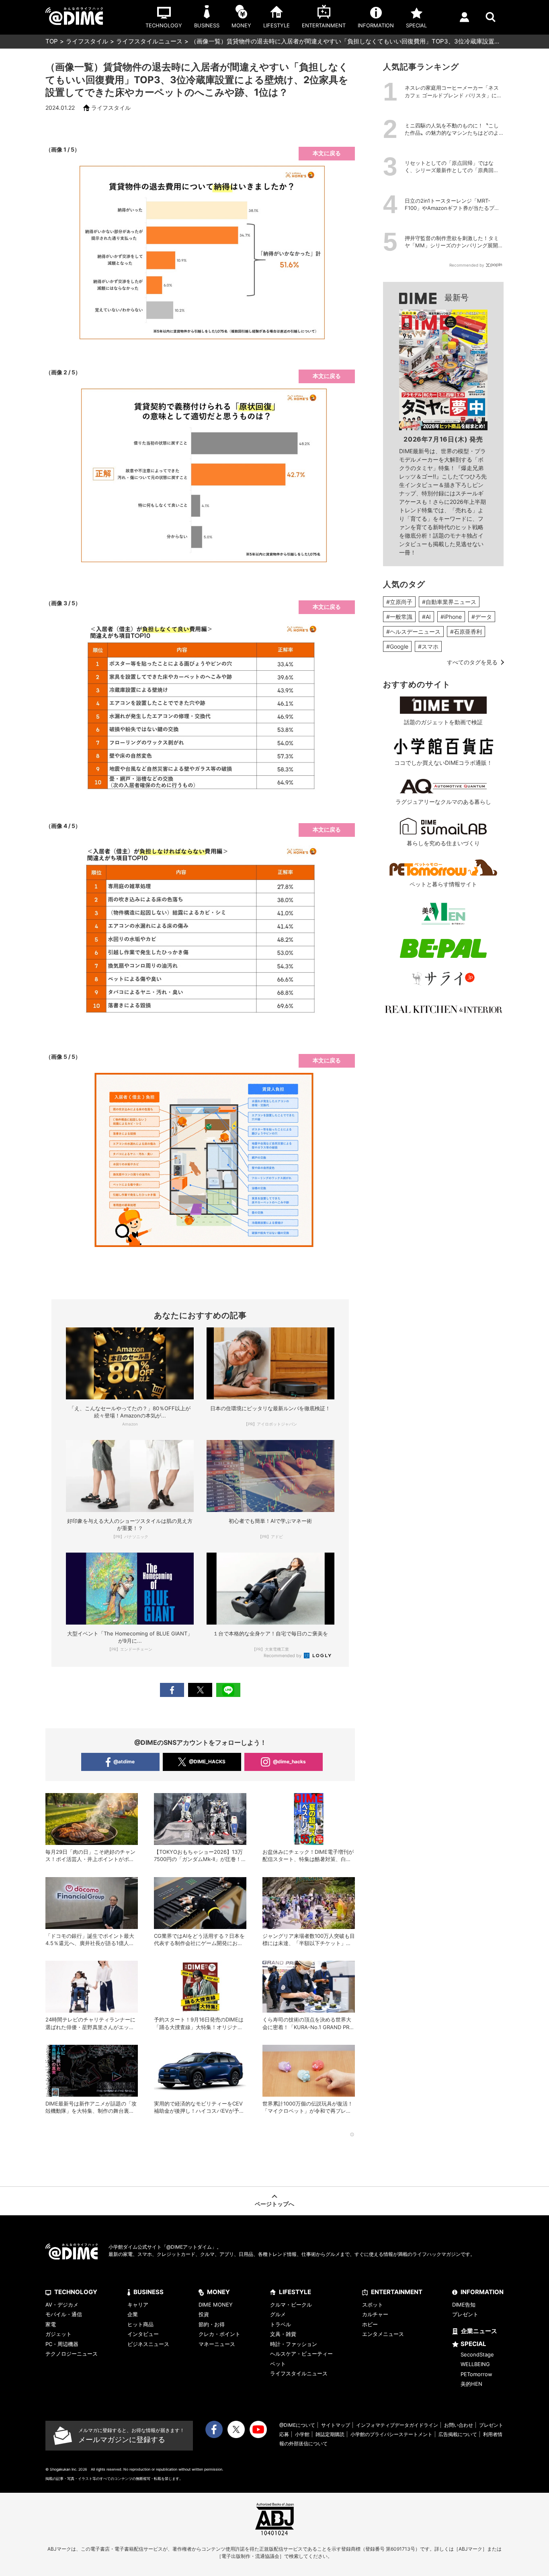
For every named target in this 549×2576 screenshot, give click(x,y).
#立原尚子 (399, 602)
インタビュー (143, 2334)
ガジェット (58, 2334)
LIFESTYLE (295, 2292)
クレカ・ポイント (219, 2334)
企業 (133, 2314)
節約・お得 (212, 2324)
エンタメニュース (383, 2334)
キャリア (138, 2305)
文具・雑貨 (283, 2334)
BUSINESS (149, 2292)
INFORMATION (482, 2292)
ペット (278, 2364)
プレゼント (465, 2314)
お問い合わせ (459, 2425)
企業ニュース (479, 2331)
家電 (51, 2324)
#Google (397, 646)
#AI (426, 617)
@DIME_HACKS (207, 1761)
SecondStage (477, 2354)
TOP (52, 41)
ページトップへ (274, 2204)
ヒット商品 (140, 2324)
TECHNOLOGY (76, 2292)
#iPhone (451, 617)
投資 (204, 2314)
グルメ (278, 2314)
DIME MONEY (216, 2305)
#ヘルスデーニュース (413, 632)
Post (200, 1690)
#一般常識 (399, 617)
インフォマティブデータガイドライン (397, 2425)
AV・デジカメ (62, 2305)
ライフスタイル (87, 41)
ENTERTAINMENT (397, 2292)
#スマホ (428, 646)
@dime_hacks (289, 1761)
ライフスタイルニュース (149, 41)
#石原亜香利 (466, 632)
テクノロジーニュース (72, 2354)
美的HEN (471, 2384)
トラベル (281, 2324)
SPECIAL (473, 2344)
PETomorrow (476, 2374)
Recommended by (283, 1656)
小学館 (302, 2434)
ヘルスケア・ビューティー (301, 2354)
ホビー (370, 2324)
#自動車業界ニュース (449, 602)
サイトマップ (336, 2425)
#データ (482, 617)
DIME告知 (464, 2305)
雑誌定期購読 (330, 2434)
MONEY (218, 2292)
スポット (373, 2305)
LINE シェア (228, 1690)
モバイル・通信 (64, 2314)
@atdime (124, 1761)
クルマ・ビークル (291, 2305)
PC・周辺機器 (62, 2344)
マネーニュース (217, 2344)
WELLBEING (475, 2364)
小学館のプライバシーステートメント (391, 2434)
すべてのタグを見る (472, 662)
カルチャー (375, 2314)
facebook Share (172, 1690)
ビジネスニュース (148, 2344)
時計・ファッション (294, 2344)
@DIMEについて (297, 2425)
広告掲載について (458, 2434)
